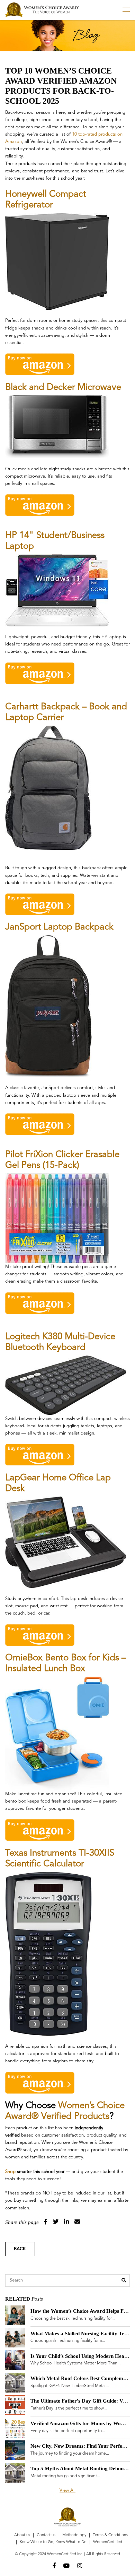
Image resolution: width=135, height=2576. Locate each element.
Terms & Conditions (110, 2535)
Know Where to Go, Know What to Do (53, 2542)
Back (20, 2249)
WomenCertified (108, 2542)
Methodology (74, 2535)
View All (67, 2491)
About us (22, 2535)
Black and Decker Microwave (63, 387)
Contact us (46, 2535)
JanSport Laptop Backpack (59, 927)
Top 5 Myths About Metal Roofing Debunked (81, 2468)
